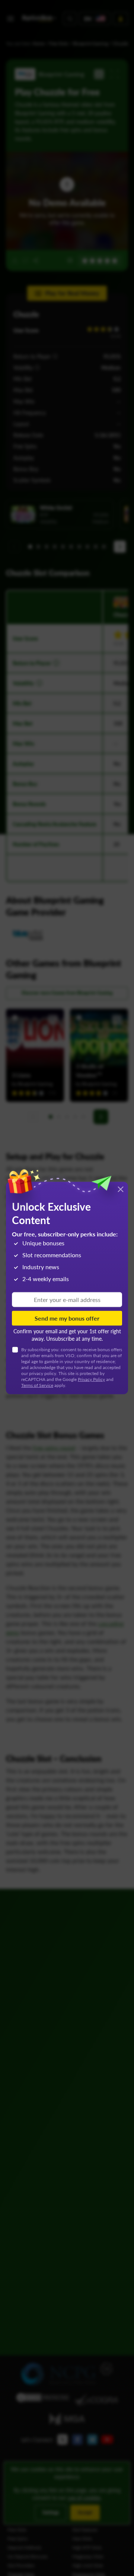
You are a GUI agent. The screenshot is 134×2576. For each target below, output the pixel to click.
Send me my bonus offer (67, 1318)
